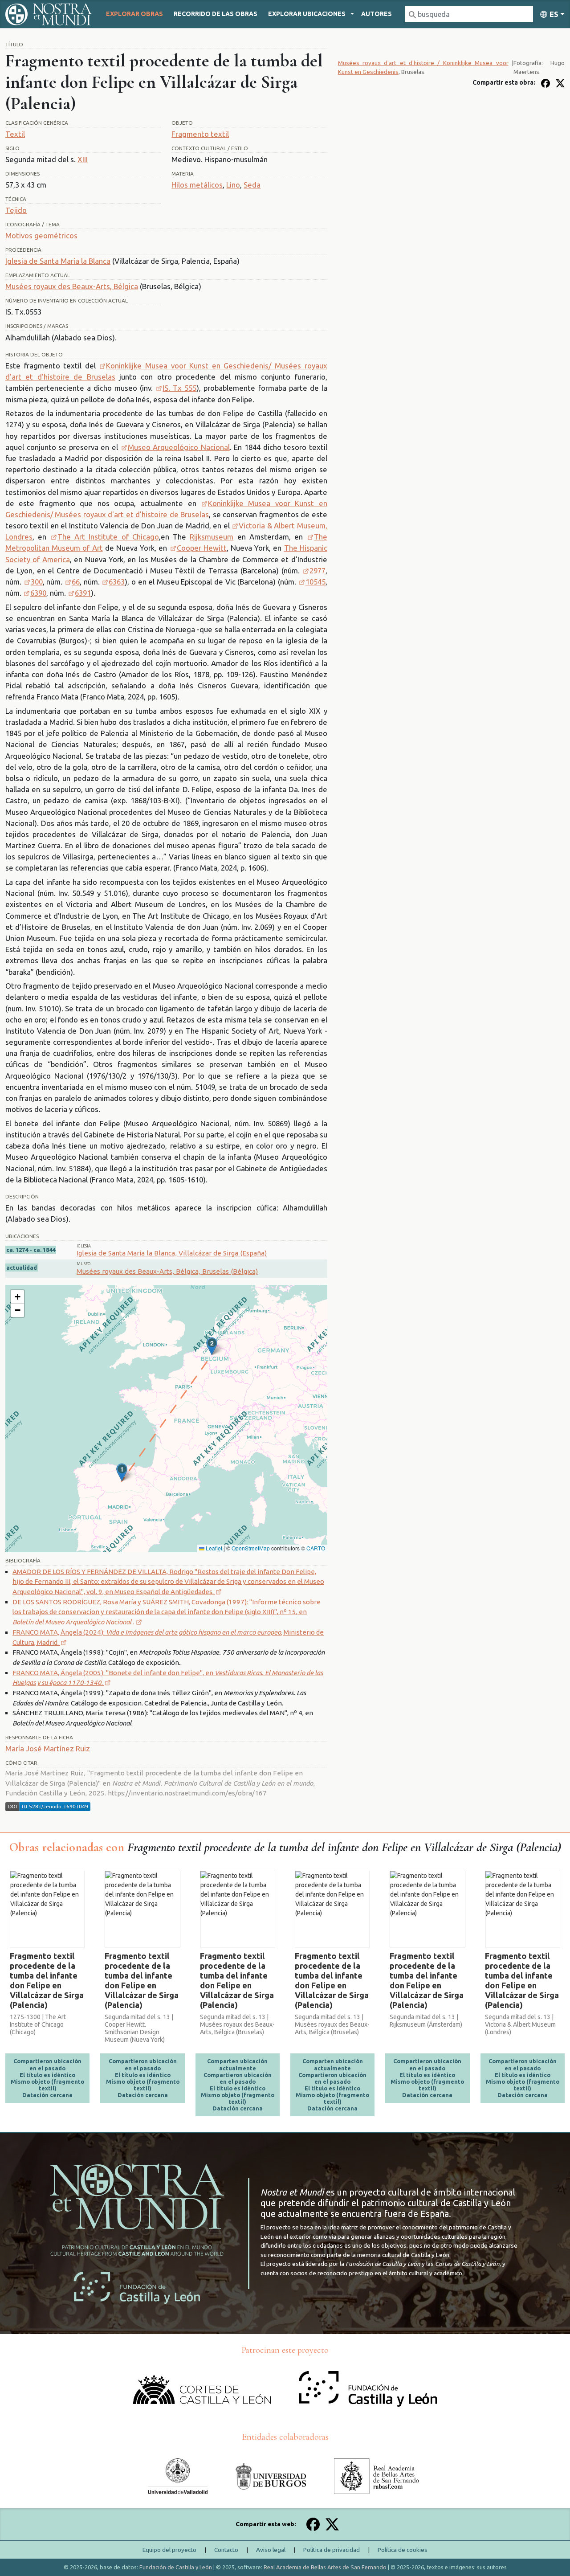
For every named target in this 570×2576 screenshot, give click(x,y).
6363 (117, 582)
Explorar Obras (134, 14)
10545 (316, 582)
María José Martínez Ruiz (48, 1748)
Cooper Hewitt (202, 548)
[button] (122, 1472)
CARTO (316, 1548)
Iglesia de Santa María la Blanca (58, 261)
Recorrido (216, 14)
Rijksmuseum (212, 537)
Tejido (16, 210)
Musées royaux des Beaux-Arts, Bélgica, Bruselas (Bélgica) (167, 1271)
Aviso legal (271, 2550)
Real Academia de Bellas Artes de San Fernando (325, 2567)
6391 (83, 593)
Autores (377, 14)
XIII (83, 159)
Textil (15, 134)
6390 (38, 593)
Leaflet (213, 1548)
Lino (233, 185)
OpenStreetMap (251, 1548)
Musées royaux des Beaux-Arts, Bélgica (72, 286)
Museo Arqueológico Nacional (179, 447)
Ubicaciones (307, 14)
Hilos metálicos (197, 185)
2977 (318, 570)
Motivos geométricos (41, 235)
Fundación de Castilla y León (176, 2567)
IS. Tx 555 (179, 388)
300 (37, 582)
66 (76, 582)
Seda (252, 185)
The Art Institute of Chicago (108, 537)
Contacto (226, 2550)
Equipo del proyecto (169, 2550)
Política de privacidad (332, 2550)
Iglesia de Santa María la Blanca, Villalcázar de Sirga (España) (172, 1253)
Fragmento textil (200, 134)
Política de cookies (403, 2550)
